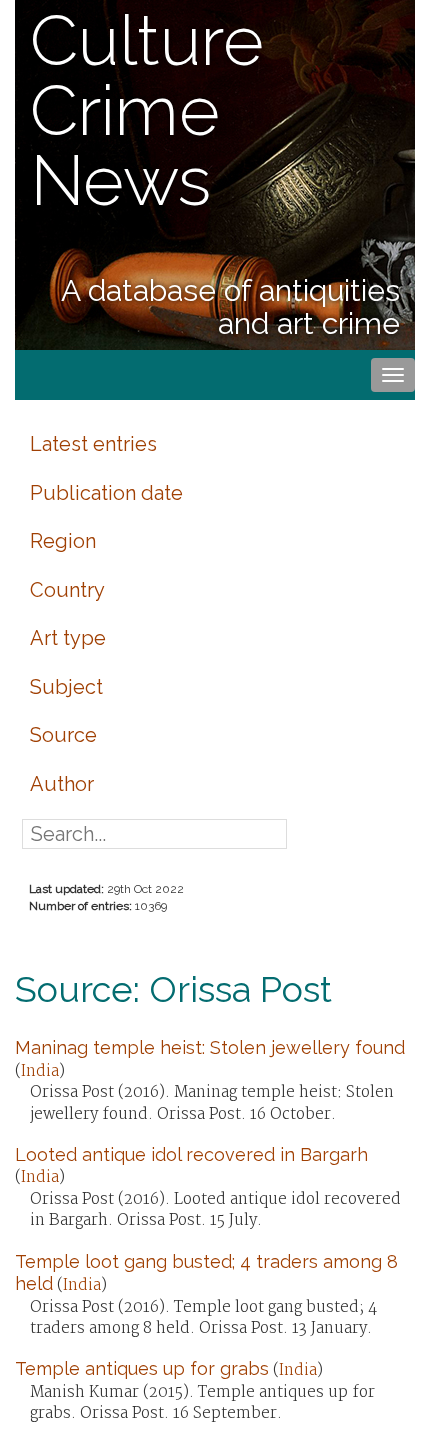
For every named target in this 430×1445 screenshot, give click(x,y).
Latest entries (93, 444)
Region (63, 541)
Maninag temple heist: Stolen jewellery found (210, 1047)
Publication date (106, 493)
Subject (66, 687)
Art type (68, 638)
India (40, 1071)
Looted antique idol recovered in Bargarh (191, 1154)
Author (62, 784)
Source (63, 735)
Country (67, 590)
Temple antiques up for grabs (142, 1368)
